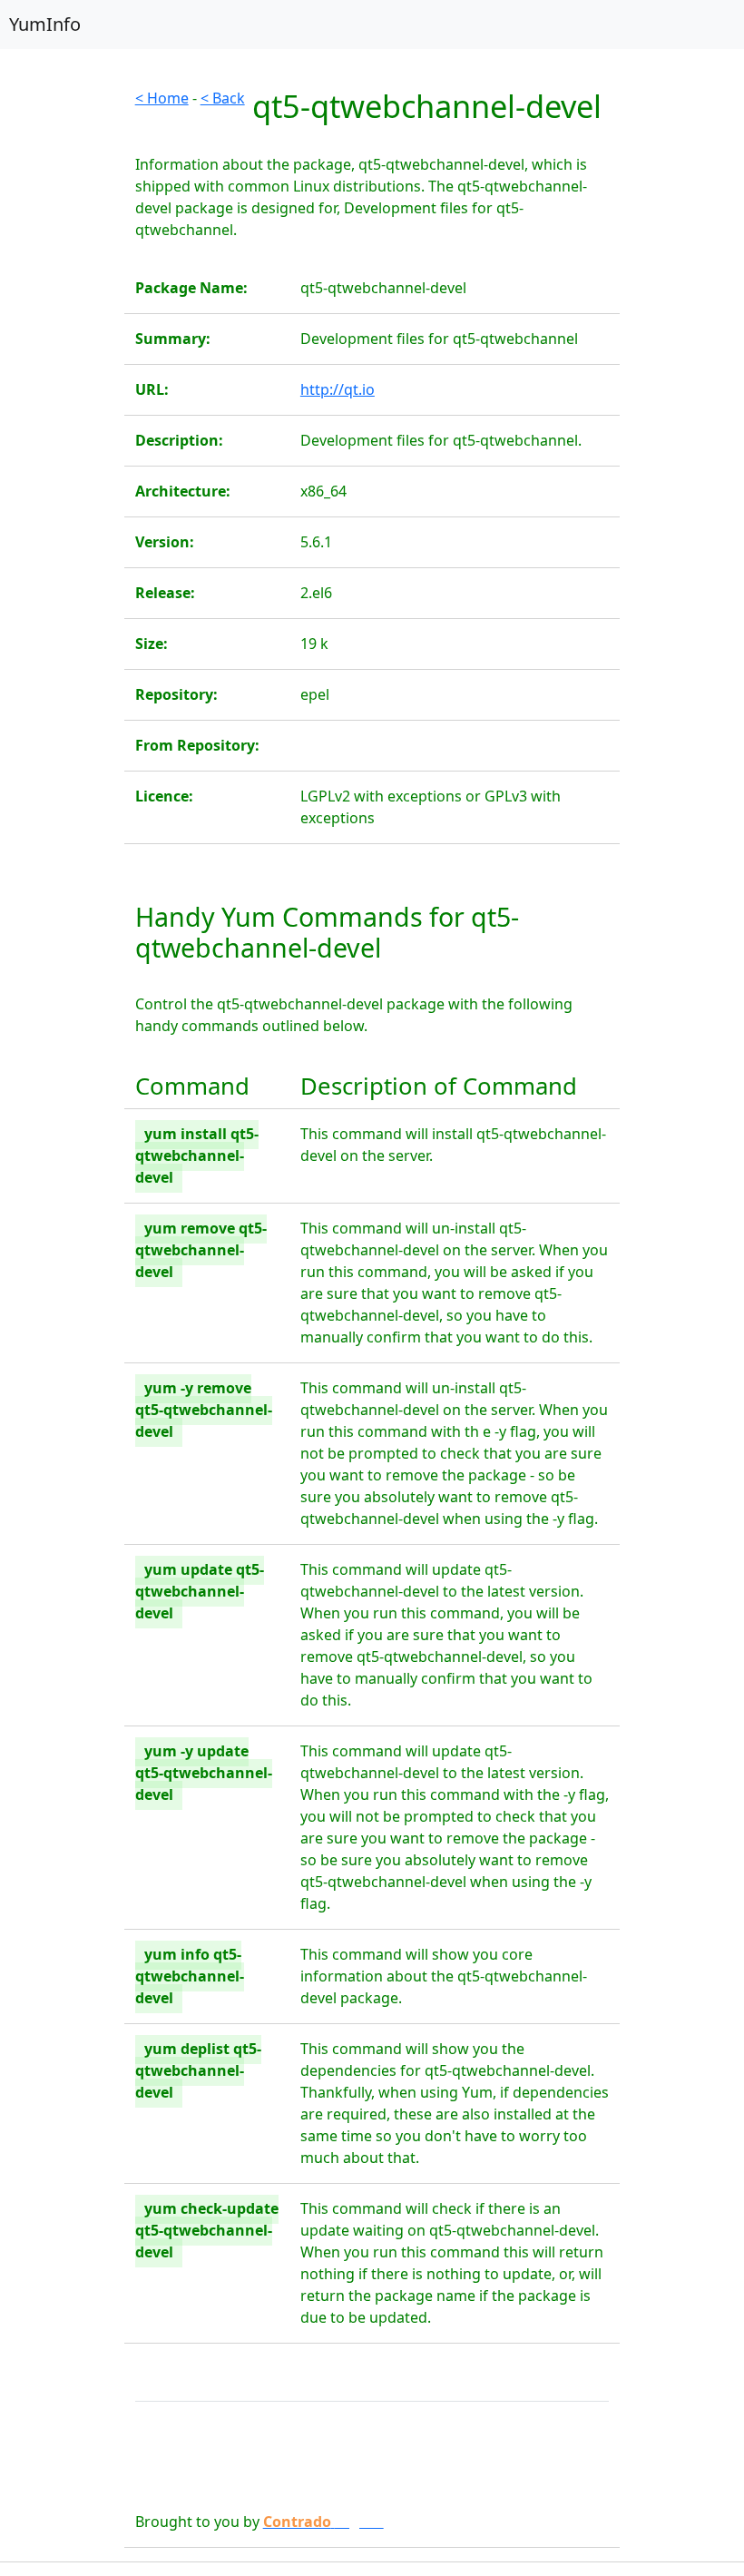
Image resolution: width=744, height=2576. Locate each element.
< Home (162, 98)
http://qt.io (338, 389)
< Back (223, 98)
